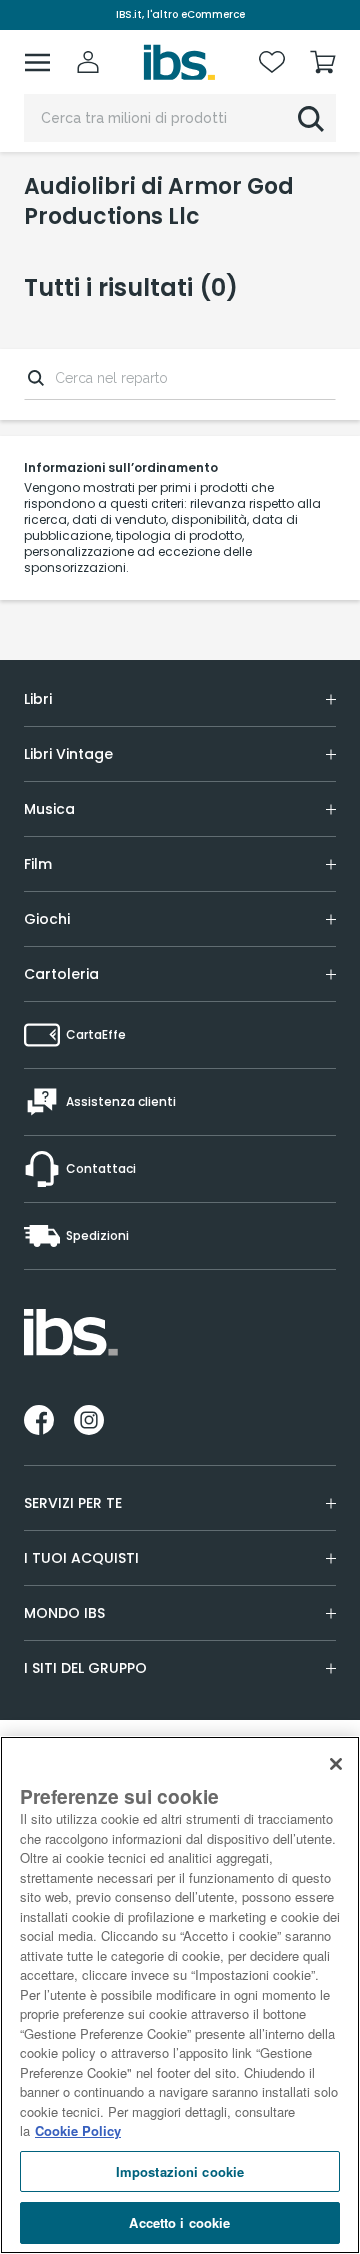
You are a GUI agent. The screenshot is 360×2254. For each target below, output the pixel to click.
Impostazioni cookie (180, 2171)
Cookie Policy (78, 2130)
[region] (180, 1995)
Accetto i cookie (179, 2222)
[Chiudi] (336, 1764)
